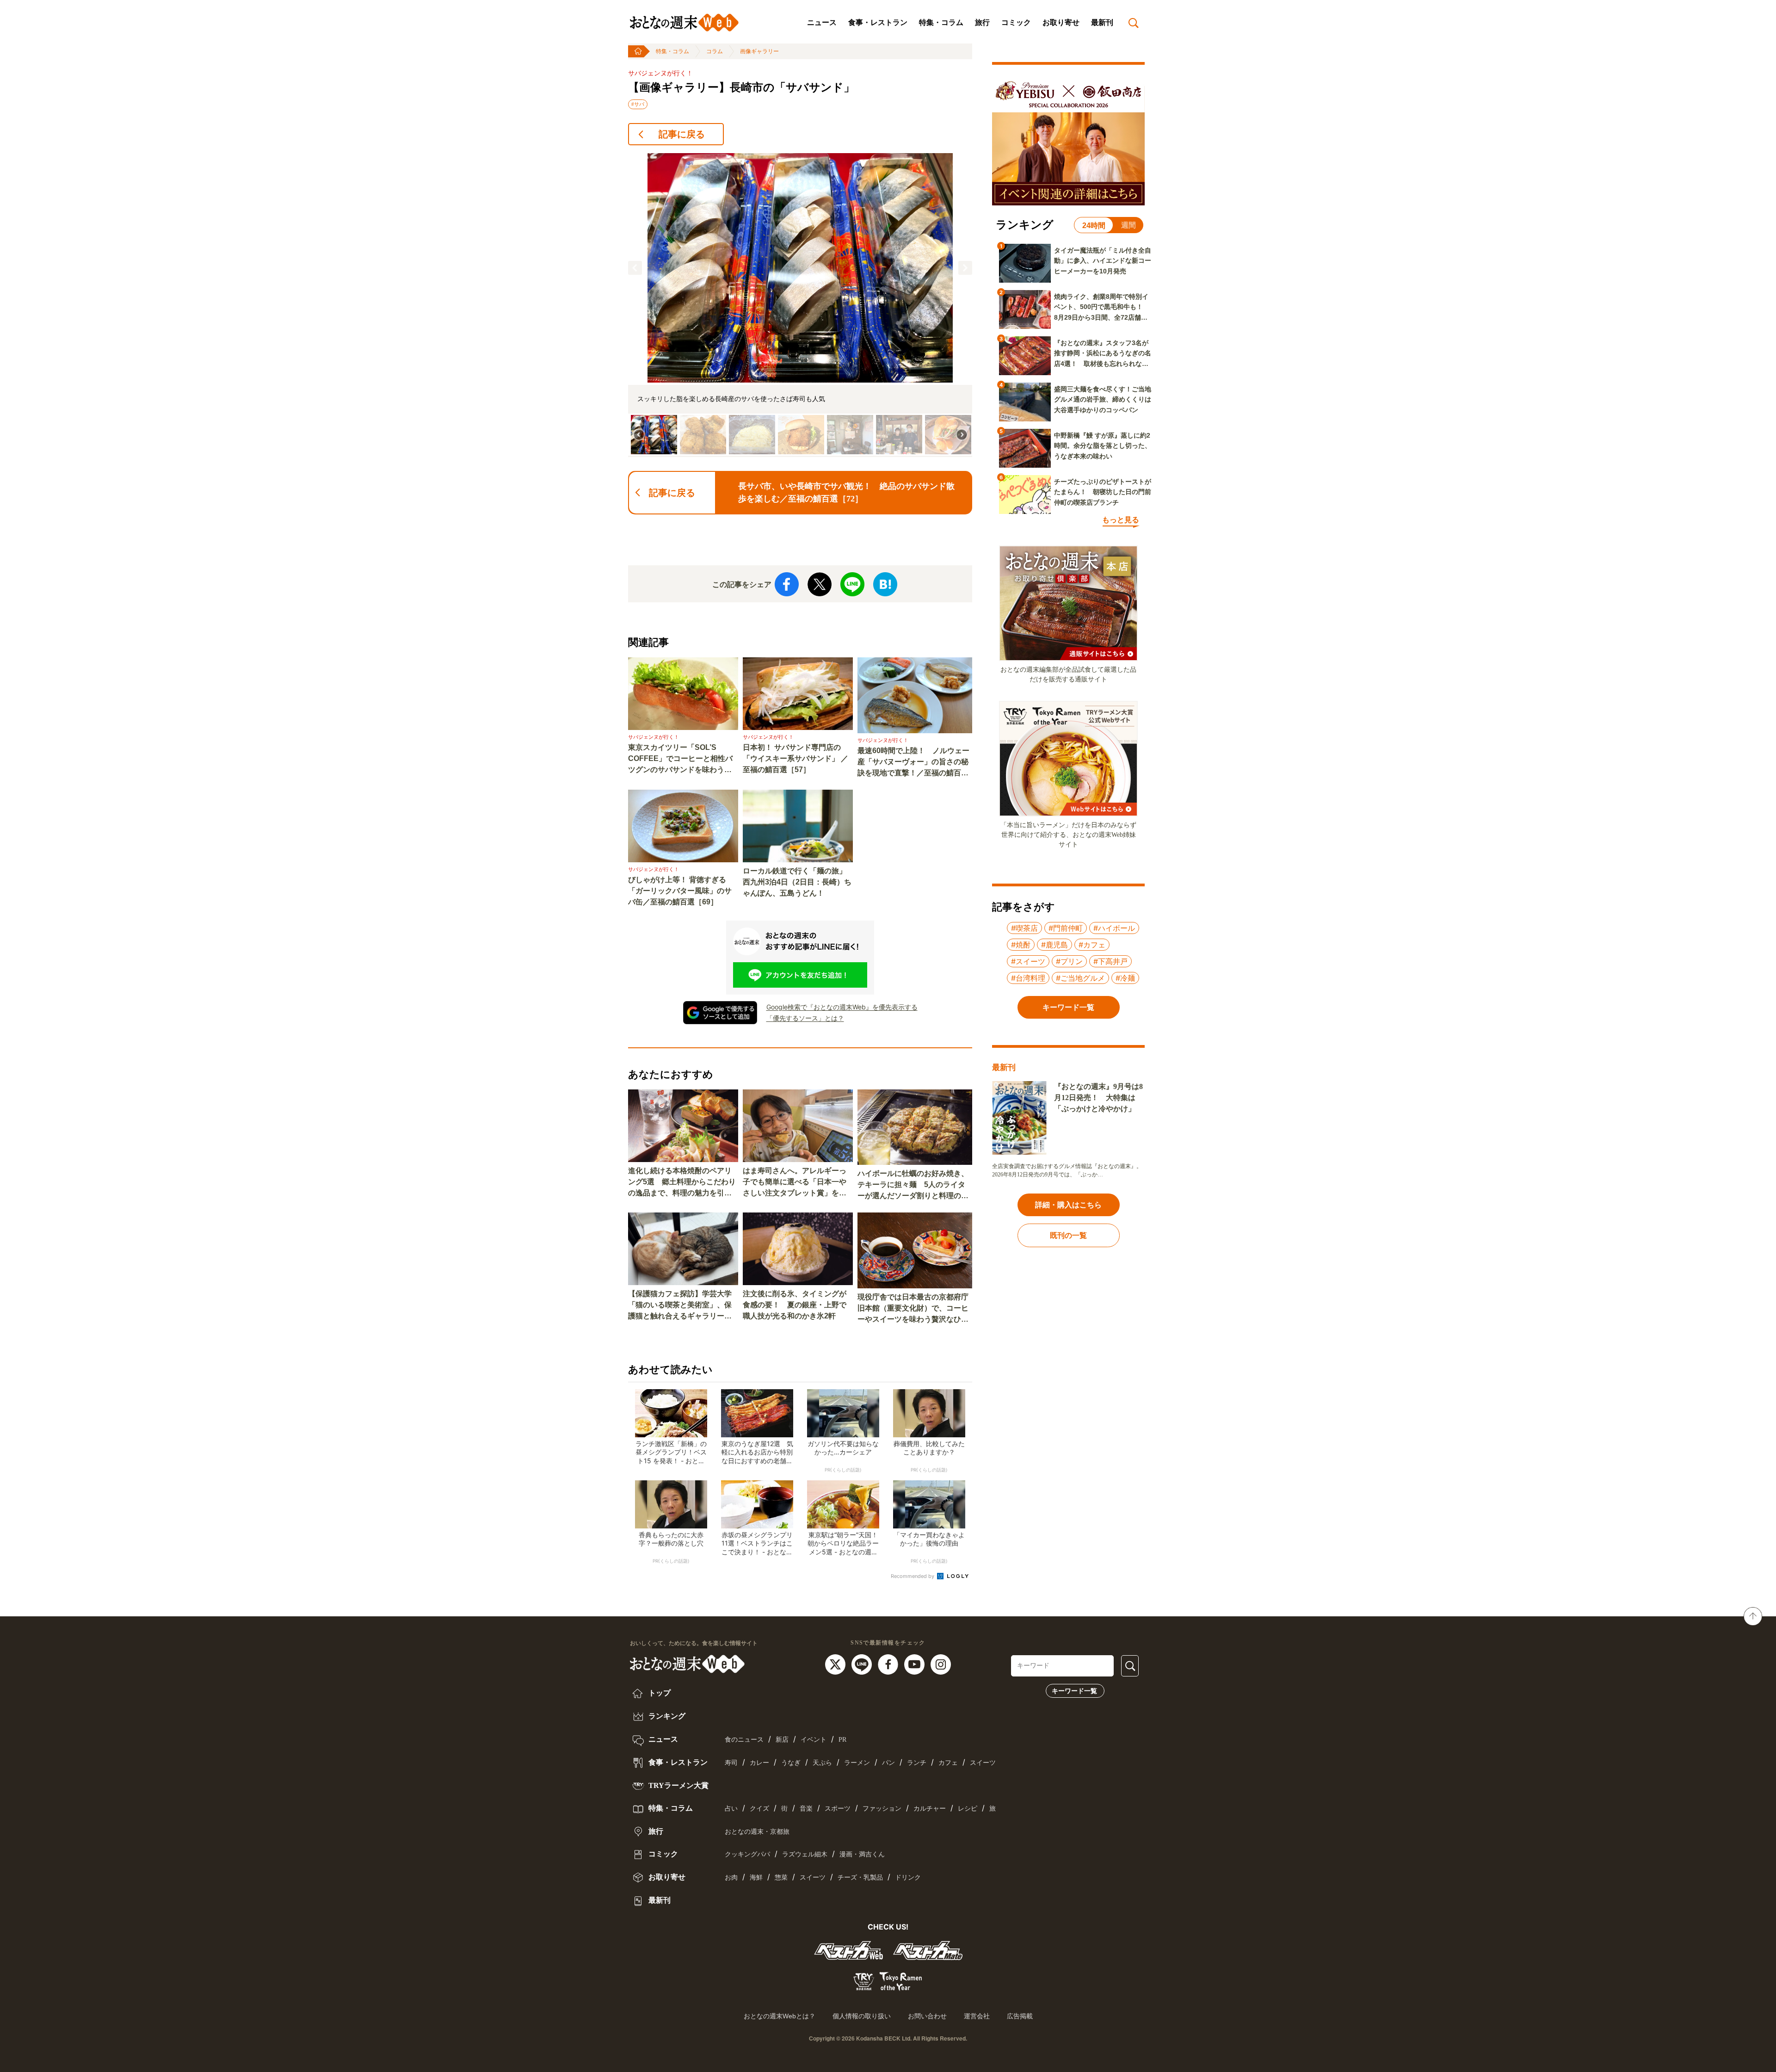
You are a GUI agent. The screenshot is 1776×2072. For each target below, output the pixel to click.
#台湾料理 (1028, 978)
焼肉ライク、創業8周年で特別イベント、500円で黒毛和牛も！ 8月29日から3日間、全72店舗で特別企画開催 (1102, 308)
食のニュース (744, 1740)
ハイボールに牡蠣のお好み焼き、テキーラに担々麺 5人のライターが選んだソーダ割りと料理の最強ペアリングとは (913, 1185)
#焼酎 (1021, 945)
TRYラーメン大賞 (678, 1785)
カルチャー (930, 1809)
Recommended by (913, 1576)
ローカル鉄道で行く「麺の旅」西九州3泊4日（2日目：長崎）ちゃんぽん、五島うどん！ (797, 882)
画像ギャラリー (759, 51)
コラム (715, 51)
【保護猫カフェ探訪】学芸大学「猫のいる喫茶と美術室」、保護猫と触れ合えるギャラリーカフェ (680, 1306)
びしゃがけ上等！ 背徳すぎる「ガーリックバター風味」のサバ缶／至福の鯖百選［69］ (680, 891)
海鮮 (756, 1877)
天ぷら (822, 1763)
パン (888, 1763)
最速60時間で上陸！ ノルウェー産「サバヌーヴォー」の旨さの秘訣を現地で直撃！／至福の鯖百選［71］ (913, 763)
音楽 (806, 1809)
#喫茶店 (1024, 928)
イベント (814, 1740)
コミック (1016, 22)
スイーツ (983, 1763)
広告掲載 (1020, 2016)
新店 (782, 1740)
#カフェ (1092, 945)
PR (842, 1740)
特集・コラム (941, 22)
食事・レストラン (878, 22)
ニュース (822, 22)
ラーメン (857, 1763)
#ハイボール (1114, 928)
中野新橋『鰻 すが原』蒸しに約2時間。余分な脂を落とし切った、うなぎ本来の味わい (1103, 446)
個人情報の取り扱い (862, 2016)
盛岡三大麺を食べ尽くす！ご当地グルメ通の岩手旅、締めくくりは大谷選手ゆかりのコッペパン (1103, 399)
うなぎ (791, 1763)
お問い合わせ (927, 2016)
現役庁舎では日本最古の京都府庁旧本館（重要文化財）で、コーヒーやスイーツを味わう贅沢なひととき (913, 1309)
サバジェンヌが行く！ (660, 73)
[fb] (889, 1664)
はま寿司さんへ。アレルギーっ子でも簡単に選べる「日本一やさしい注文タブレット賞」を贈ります (795, 1183)
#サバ (638, 104)
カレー (759, 1763)
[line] (863, 1664)
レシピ (968, 1809)
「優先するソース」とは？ (805, 1018)
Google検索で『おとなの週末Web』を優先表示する (842, 1007)
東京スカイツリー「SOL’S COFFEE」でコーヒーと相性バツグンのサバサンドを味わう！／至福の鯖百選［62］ (680, 759)
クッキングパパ (747, 1854)
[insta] (941, 1664)
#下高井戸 (1110, 961)
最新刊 (1102, 22)
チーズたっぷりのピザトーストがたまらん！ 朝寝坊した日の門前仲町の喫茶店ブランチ (1103, 492)
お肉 (731, 1877)
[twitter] (836, 1664)
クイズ (759, 1809)
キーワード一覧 (1074, 1691)
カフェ (948, 1763)
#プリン (1069, 961)
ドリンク (908, 1877)
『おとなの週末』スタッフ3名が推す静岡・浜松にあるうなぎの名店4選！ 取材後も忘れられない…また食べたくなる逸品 (1103, 354)
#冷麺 (1125, 978)
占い (731, 1809)
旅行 (982, 22)
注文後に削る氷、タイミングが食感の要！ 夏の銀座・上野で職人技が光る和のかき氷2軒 (795, 1305)
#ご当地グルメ (1080, 978)
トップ (659, 1693)
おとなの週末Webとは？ (780, 2016)
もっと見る (1121, 520)
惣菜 (781, 1877)
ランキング (666, 1716)
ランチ (917, 1763)
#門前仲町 (1066, 928)
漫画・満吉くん (862, 1854)
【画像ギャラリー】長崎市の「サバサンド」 (741, 87)
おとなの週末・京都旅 (757, 1832)
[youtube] (916, 1664)
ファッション (882, 1809)
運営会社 (977, 2016)
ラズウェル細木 (805, 1854)
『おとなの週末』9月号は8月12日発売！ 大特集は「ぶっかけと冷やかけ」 (1098, 1098)
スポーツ (838, 1809)
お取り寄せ (1061, 22)
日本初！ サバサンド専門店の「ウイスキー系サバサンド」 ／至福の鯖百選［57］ (795, 758)
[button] (635, 268)
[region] (800, 305)
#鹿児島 (1054, 945)
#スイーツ (1028, 961)
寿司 (731, 1763)
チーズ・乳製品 (860, 1877)
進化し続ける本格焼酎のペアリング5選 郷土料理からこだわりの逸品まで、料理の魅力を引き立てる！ (682, 1183)
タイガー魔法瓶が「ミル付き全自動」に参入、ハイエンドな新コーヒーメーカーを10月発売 (1103, 261)
